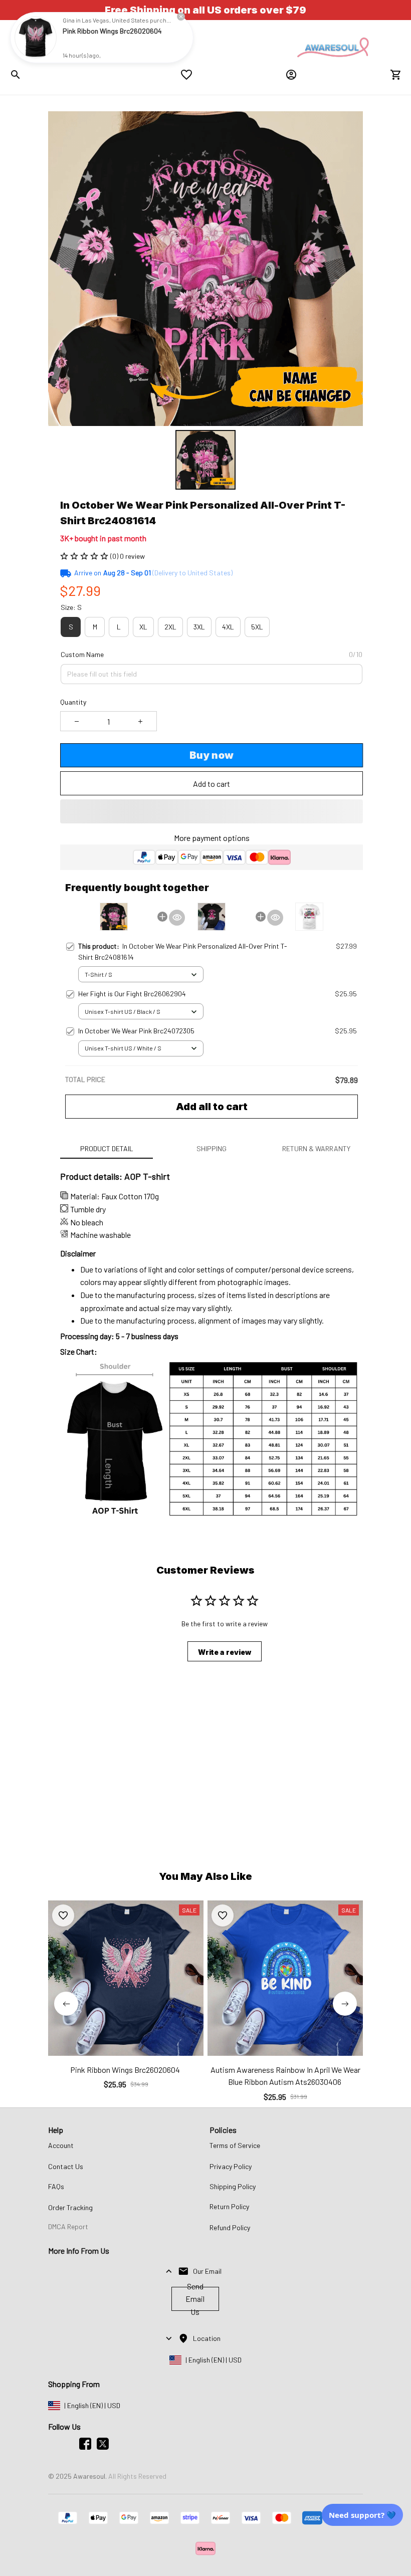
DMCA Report (68, 2226)
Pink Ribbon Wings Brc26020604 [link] (112, 31)
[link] (36, 38)
